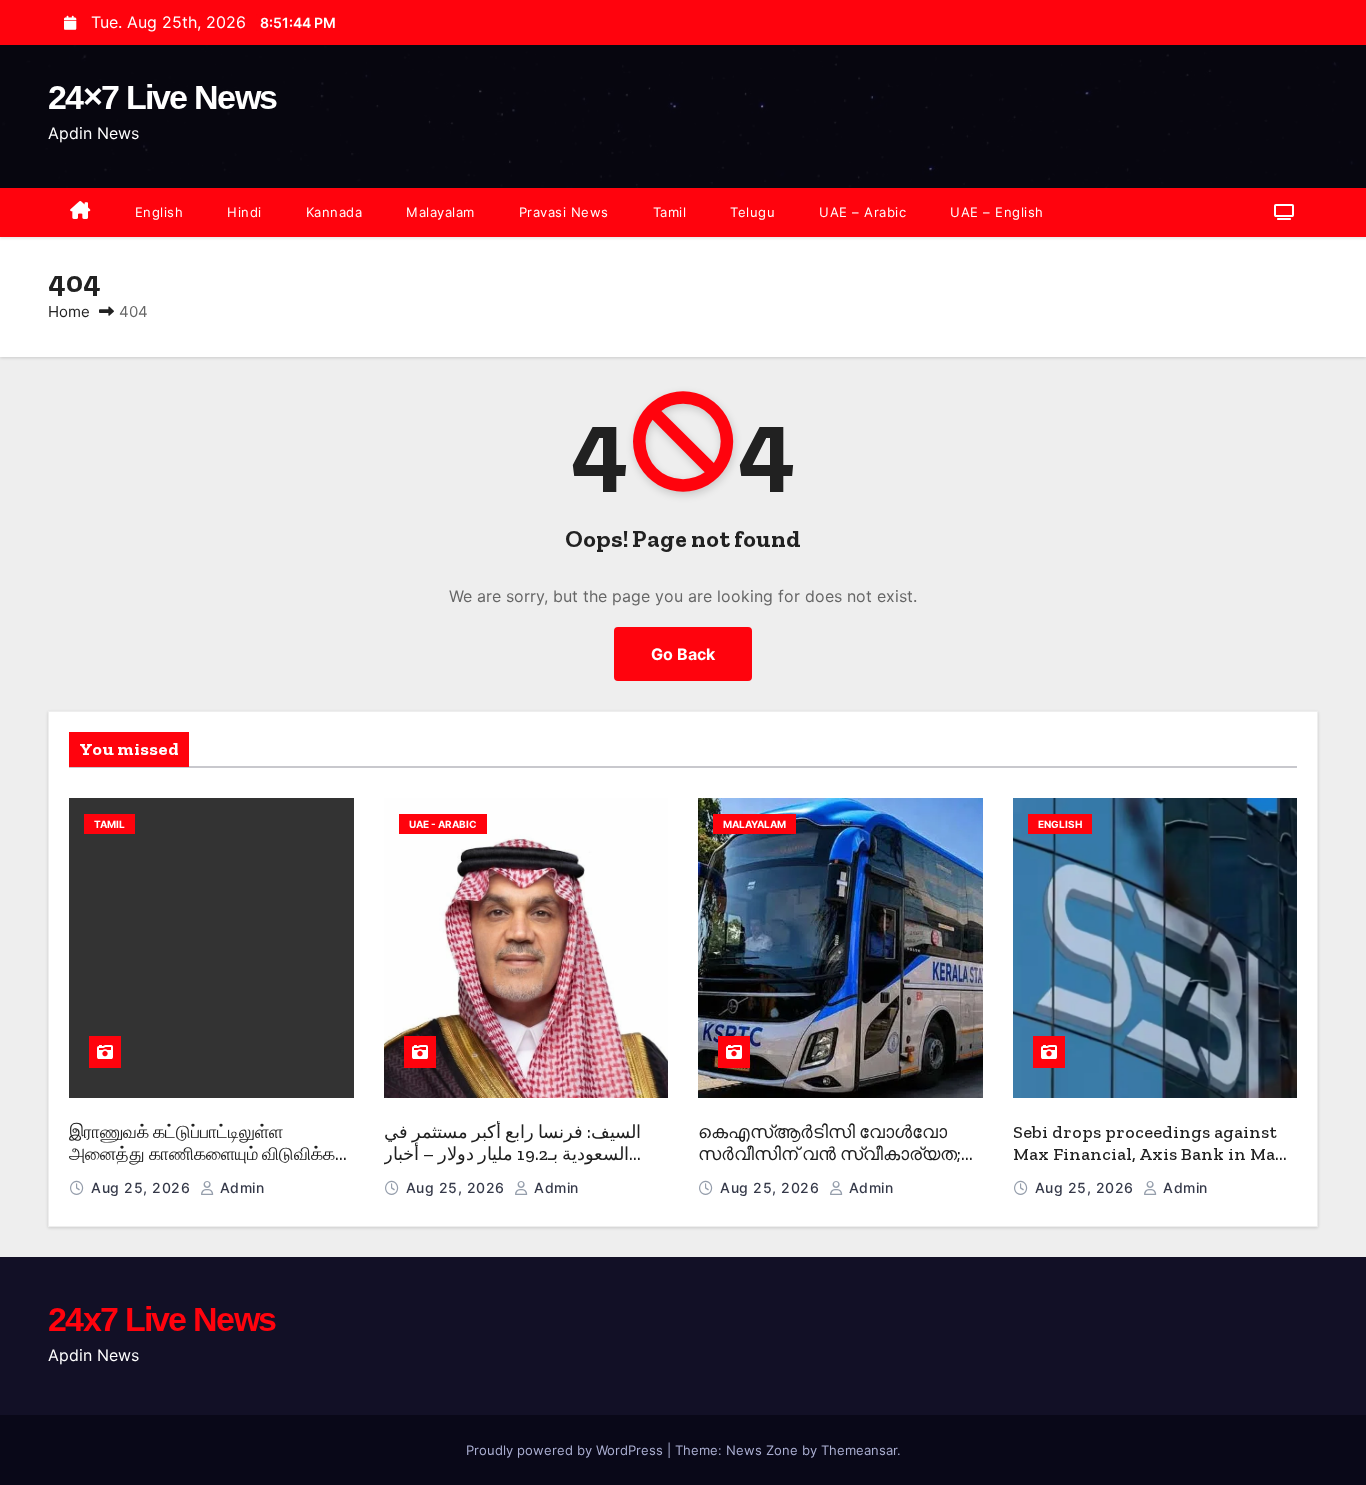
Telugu (752, 212)
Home (69, 311)
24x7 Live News (161, 1319)
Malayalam (440, 212)
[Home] (80, 212)
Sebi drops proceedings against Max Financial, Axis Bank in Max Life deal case (1149, 1154)
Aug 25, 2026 (143, 1187)
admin (239, 1187)
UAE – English (997, 212)
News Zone (762, 1450)
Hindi (244, 212)
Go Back (683, 654)
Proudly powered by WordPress (566, 1450)
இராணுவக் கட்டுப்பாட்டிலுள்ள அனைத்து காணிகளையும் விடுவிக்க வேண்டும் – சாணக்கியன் (202, 1154)
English (159, 212)
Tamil (670, 212)
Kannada (334, 212)
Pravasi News (564, 212)
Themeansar (859, 1450)
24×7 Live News (162, 97)
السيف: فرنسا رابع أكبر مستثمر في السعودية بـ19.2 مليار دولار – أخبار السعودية (512, 1154)
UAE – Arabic (862, 212)
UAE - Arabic (443, 824)
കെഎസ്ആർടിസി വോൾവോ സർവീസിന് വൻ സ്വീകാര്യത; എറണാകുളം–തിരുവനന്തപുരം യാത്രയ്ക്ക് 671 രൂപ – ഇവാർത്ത (833, 1166)
